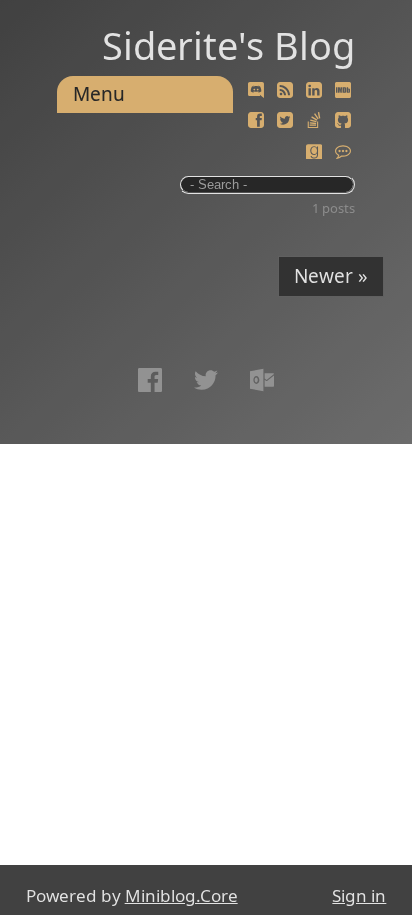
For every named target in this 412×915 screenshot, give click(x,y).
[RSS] (285, 91)
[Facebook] (256, 121)
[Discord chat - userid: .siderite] (256, 91)
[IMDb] (343, 91)
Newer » (331, 276)
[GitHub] (343, 121)
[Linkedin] (314, 91)
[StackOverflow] (314, 121)
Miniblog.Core (181, 895)
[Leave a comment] (343, 152)
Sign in (359, 895)
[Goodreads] (314, 152)
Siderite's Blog (228, 45)
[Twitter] (285, 121)
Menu (99, 94)
